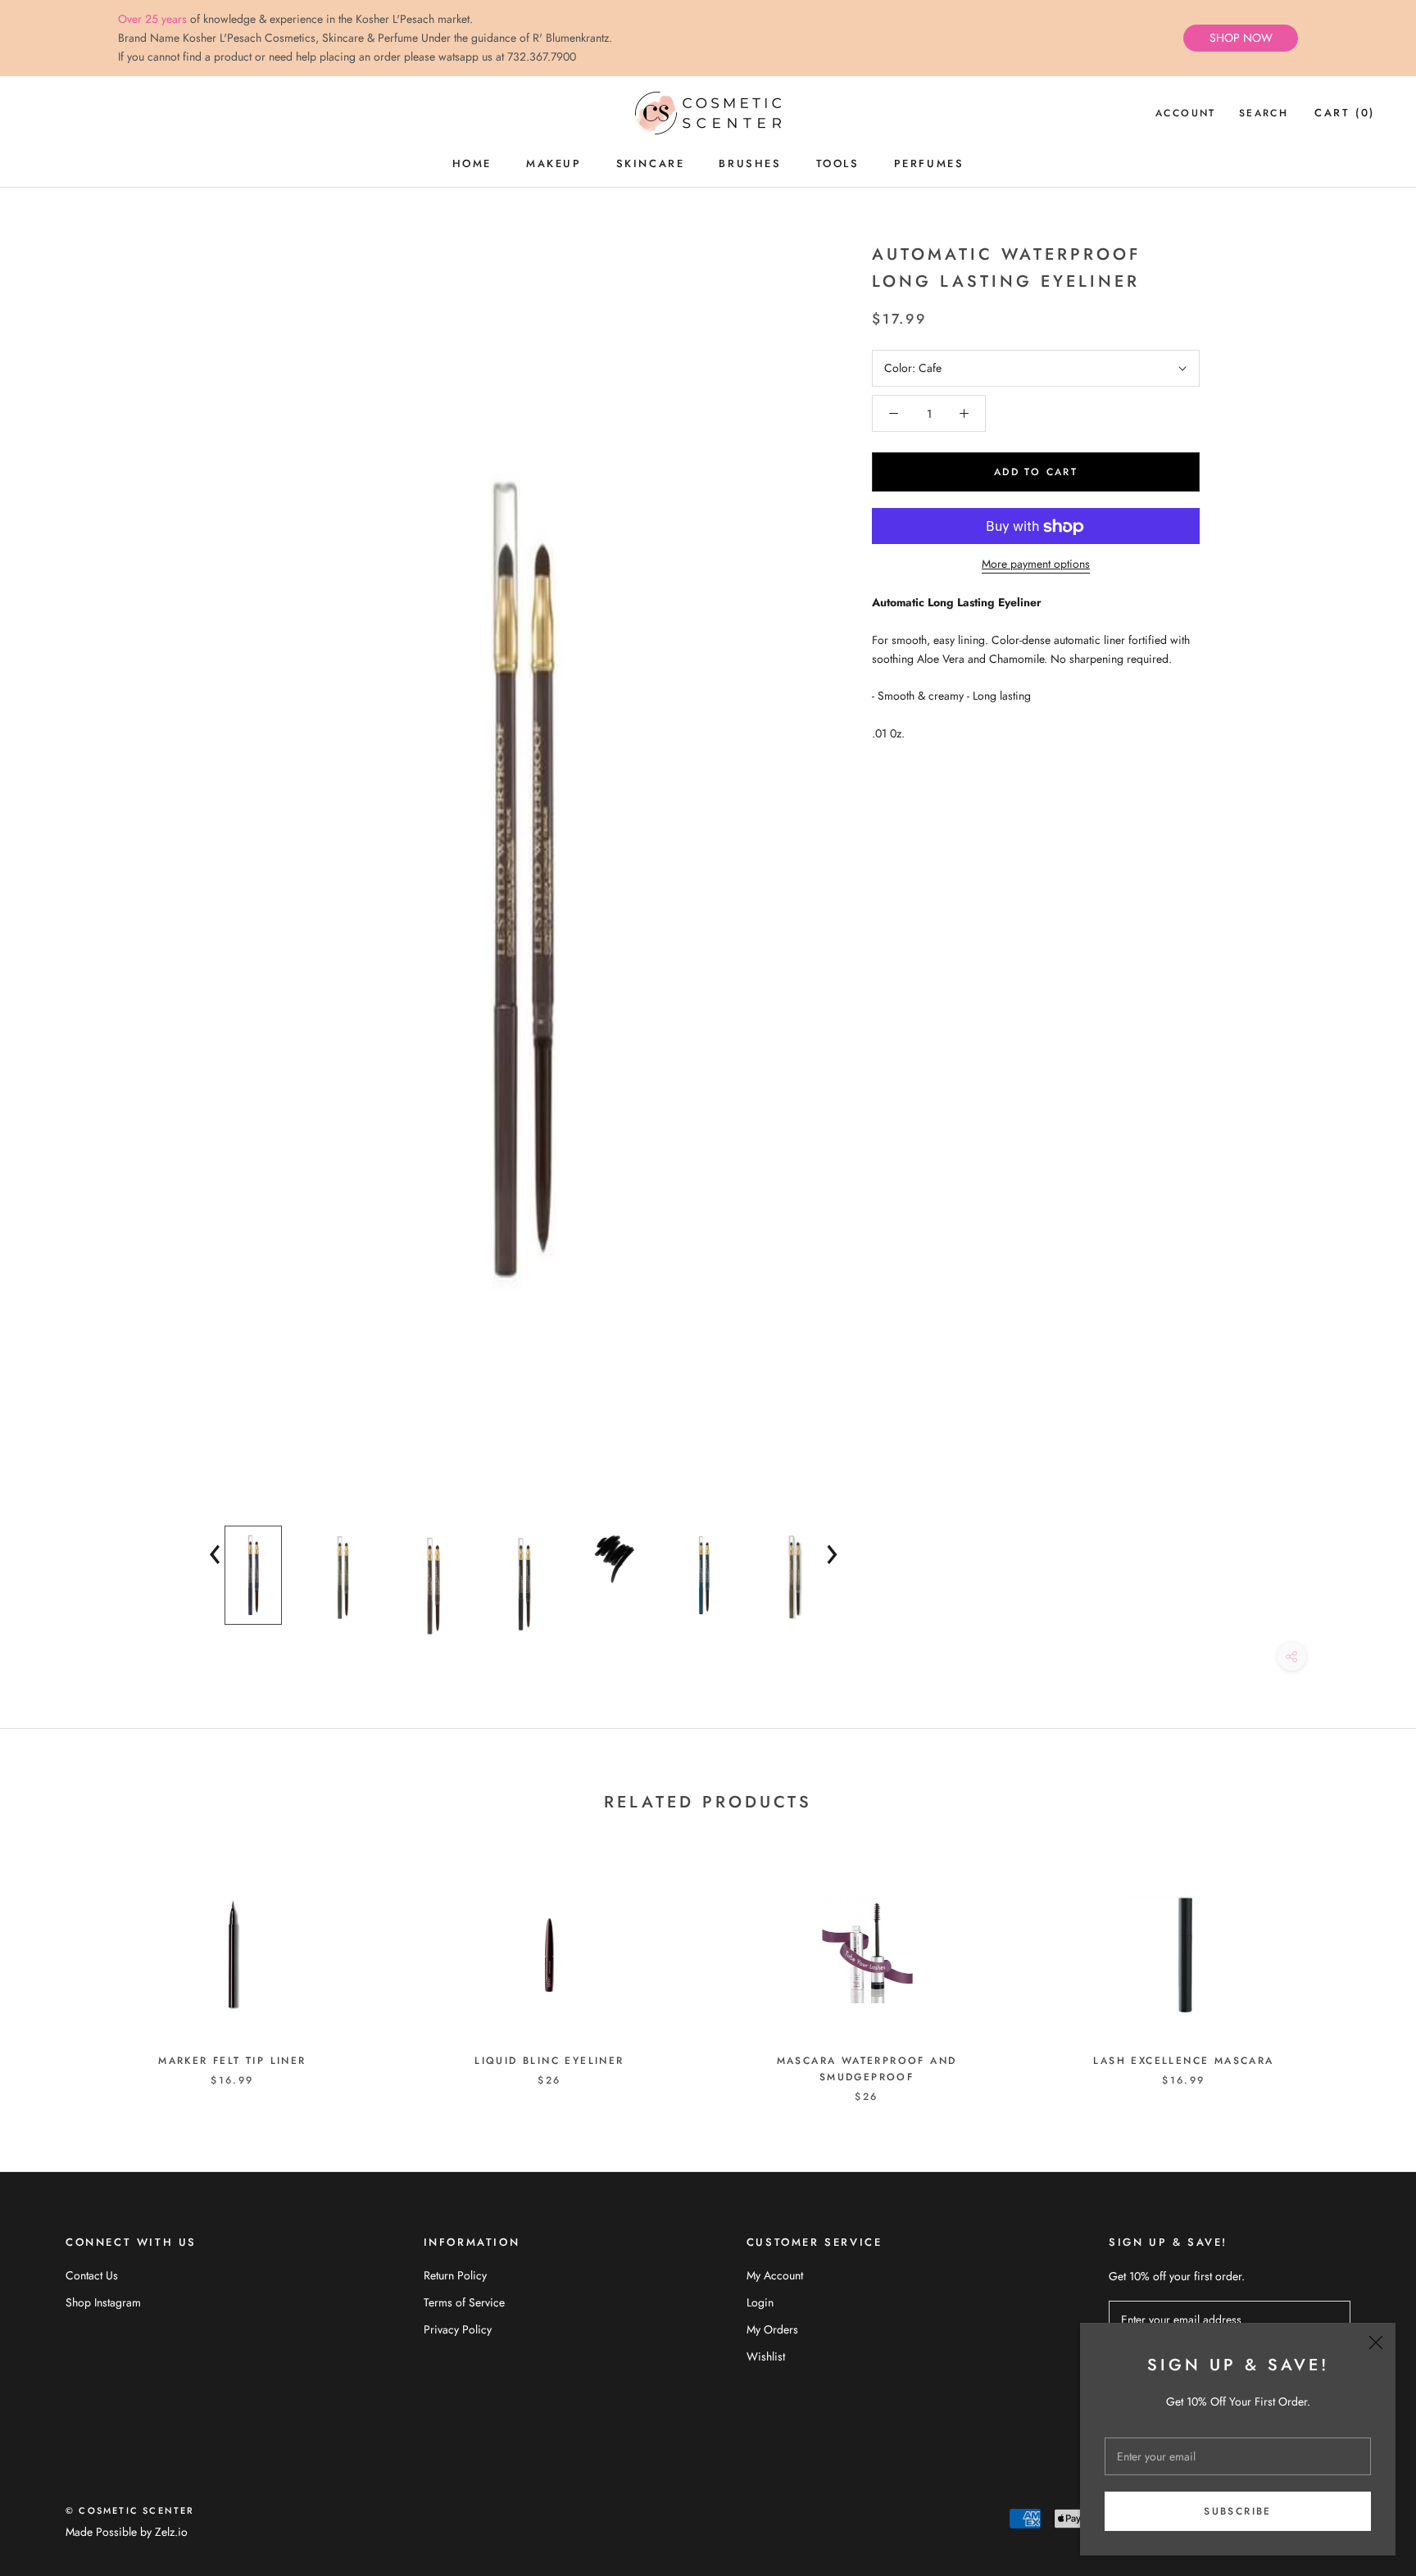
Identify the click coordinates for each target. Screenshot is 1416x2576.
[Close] (1376, 2342)
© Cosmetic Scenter (130, 2510)
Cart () (1345, 113)
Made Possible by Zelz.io (127, 2532)
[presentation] (216, 1551)
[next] (1365, 1971)
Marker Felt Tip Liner (232, 2061)
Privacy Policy (458, 2329)
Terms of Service (464, 2302)
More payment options (1036, 565)
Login (760, 2302)
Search (1264, 114)
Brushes (750, 163)
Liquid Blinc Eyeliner (549, 2061)
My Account (775, 2275)
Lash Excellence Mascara (1183, 2061)
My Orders (772, 2329)
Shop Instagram (103, 2302)
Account (1186, 114)
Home (472, 163)
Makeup (554, 163)
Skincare (651, 163)
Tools (838, 163)
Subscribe (1238, 2511)
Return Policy (455, 2275)
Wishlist (766, 2356)
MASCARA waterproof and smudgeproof (867, 2069)
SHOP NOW (1241, 38)
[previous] (51, 1971)
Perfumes (929, 163)
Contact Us (92, 2275)
